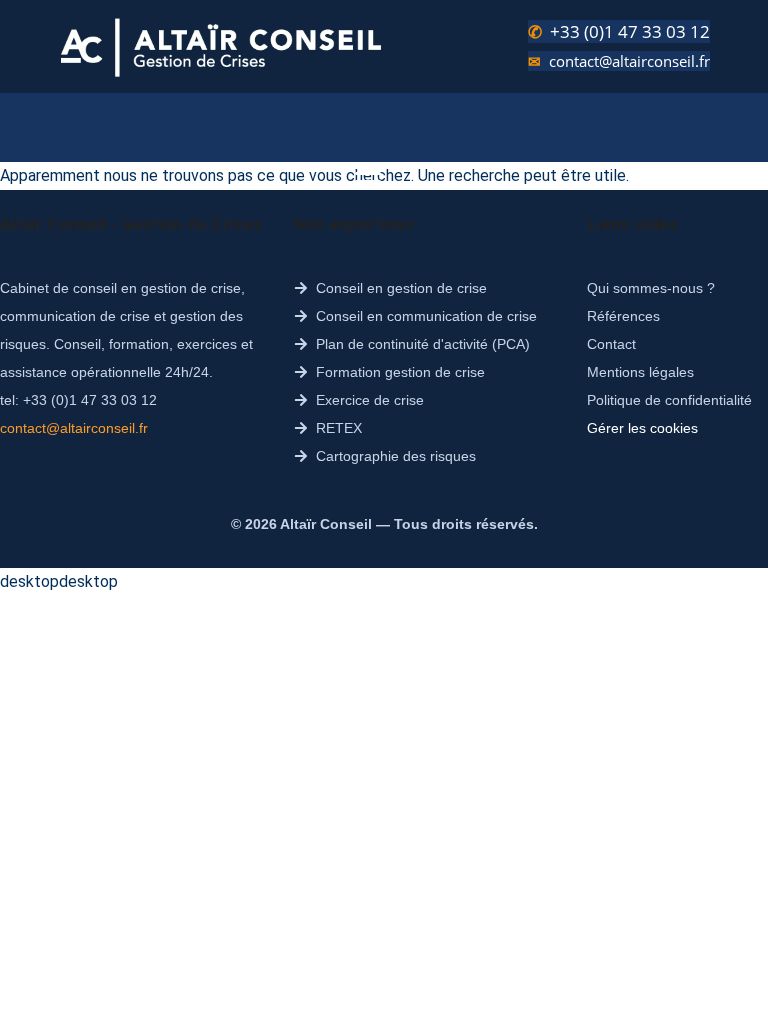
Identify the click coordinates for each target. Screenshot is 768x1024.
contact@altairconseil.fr (629, 61)
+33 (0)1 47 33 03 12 (630, 31)
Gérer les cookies (642, 428)
